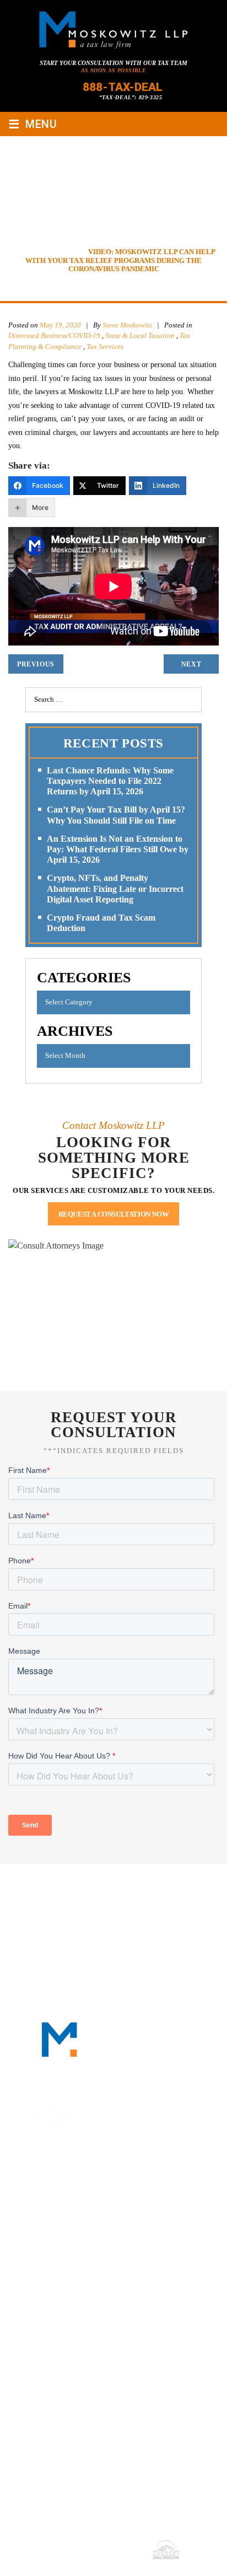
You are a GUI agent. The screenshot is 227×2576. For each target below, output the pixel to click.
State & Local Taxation (140, 335)
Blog (191, 1901)
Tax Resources (136, 1901)
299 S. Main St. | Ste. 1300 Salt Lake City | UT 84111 (106, 2398)
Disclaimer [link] (199, 2534)
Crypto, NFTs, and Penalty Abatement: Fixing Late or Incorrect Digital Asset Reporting (115, 888)
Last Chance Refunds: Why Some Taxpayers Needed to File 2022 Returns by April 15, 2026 (110, 781)
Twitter (126, 2196)
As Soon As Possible (114, 70)
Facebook (72, 2196)
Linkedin (99, 2196)
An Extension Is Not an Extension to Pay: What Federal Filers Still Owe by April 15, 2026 (118, 849)
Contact (113, 1914)
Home (47, 1887)
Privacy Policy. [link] (116, 2549)
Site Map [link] (68, 2549)
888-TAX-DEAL (123, 87)
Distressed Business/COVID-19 (54, 335)
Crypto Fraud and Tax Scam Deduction (101, 923)
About (84, 1887)
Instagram (153, 2196)
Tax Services (105, 346)
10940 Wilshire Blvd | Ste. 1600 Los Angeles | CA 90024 (114, 2332)
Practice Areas (60, 1901)
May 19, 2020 (60, 325)
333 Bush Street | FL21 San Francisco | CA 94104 (106, 2265)
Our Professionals (150, 1887)
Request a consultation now (114, 1214)
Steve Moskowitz (128, 325)
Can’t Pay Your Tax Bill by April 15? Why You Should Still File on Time (116, 815)
